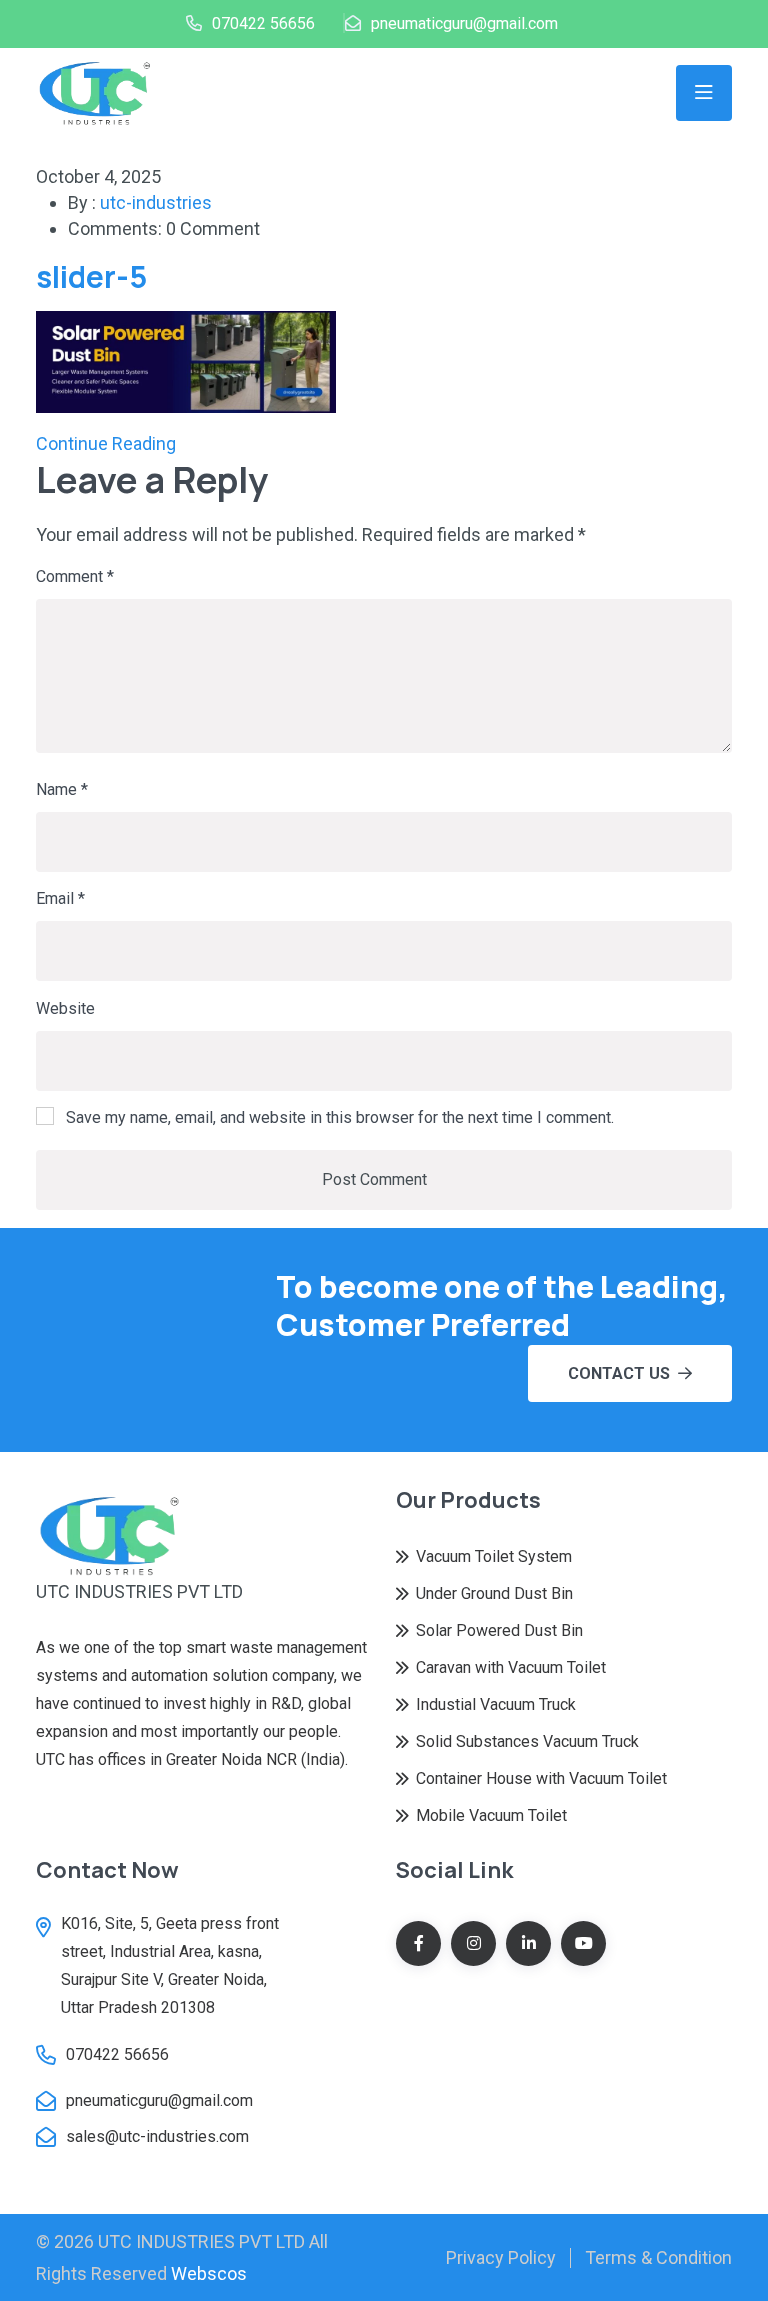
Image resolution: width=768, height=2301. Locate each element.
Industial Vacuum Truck (496, 1704)
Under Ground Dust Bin (494, 1593)
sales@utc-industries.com (157, 2136)
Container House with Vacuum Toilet (541, 1778)
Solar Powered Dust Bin (499, 1630)
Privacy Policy (501, 2257)
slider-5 (91, 276)
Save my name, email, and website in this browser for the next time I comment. (340, 1117)
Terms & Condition (658, 2257)
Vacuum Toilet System (494, 1556)
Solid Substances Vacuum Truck (527, 1741)
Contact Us (619, 1373)
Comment (75, 576)
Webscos (209, 2273)
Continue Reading (106, 443)
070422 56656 (263, 23)
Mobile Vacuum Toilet (491, 1815)
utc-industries (156, 202)
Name (62, 789)
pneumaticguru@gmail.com (464, 23)
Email (60, 898)
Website (65, 1008)
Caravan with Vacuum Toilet (511, 1667)
